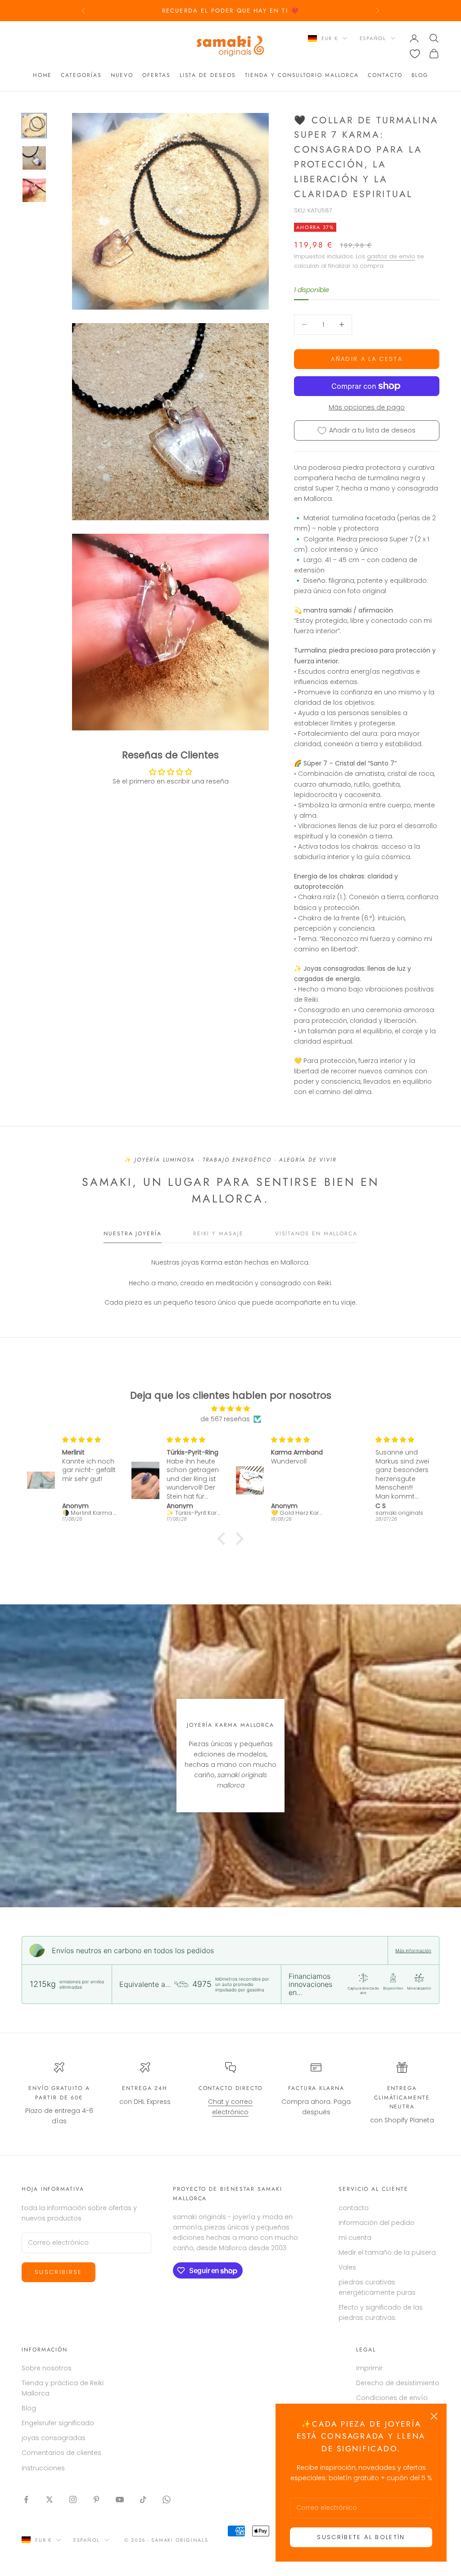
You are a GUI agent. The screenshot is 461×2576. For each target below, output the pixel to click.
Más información (413, 1950)
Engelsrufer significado (58, 2423)
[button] (224, 1539)
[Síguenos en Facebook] (26, 2499)
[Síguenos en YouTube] (120, 2499)
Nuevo (122, 75)
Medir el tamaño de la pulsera (387, 2252)
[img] (230, 1409)
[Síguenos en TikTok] (143, 2499)
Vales (347, 2267)
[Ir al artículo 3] (34, 190)
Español (373, 38)
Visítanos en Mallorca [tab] (316, 1234)
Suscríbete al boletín (361, 2537)
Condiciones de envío (392, 2398)
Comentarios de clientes (61, 2453)
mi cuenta (355, 2238)
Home (43, 75)
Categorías (81, 75)
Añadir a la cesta (367, 359)
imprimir (369, 2368)
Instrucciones (43, 2468)
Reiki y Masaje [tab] (218, 1234)
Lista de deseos (208, 75)
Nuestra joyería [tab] (133, 1234)
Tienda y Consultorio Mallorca (302, 75)
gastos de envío (391, 256)
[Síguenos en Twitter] (50, 2499)
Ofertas (156, 75)
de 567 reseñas (225, 1419)
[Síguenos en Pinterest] (96, 2499)
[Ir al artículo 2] (34, 158)
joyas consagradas (54, 2438)
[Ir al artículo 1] (34, 126)
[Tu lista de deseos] (415, 54)
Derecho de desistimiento (398, 2383)
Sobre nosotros (47, 2368)
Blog (420, 75)
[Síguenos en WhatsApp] (167, 2499)
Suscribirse (59, 2272)
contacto (385, 75)
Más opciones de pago (367, 407)
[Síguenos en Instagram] (73, 2499)
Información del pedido (377, 2223)
